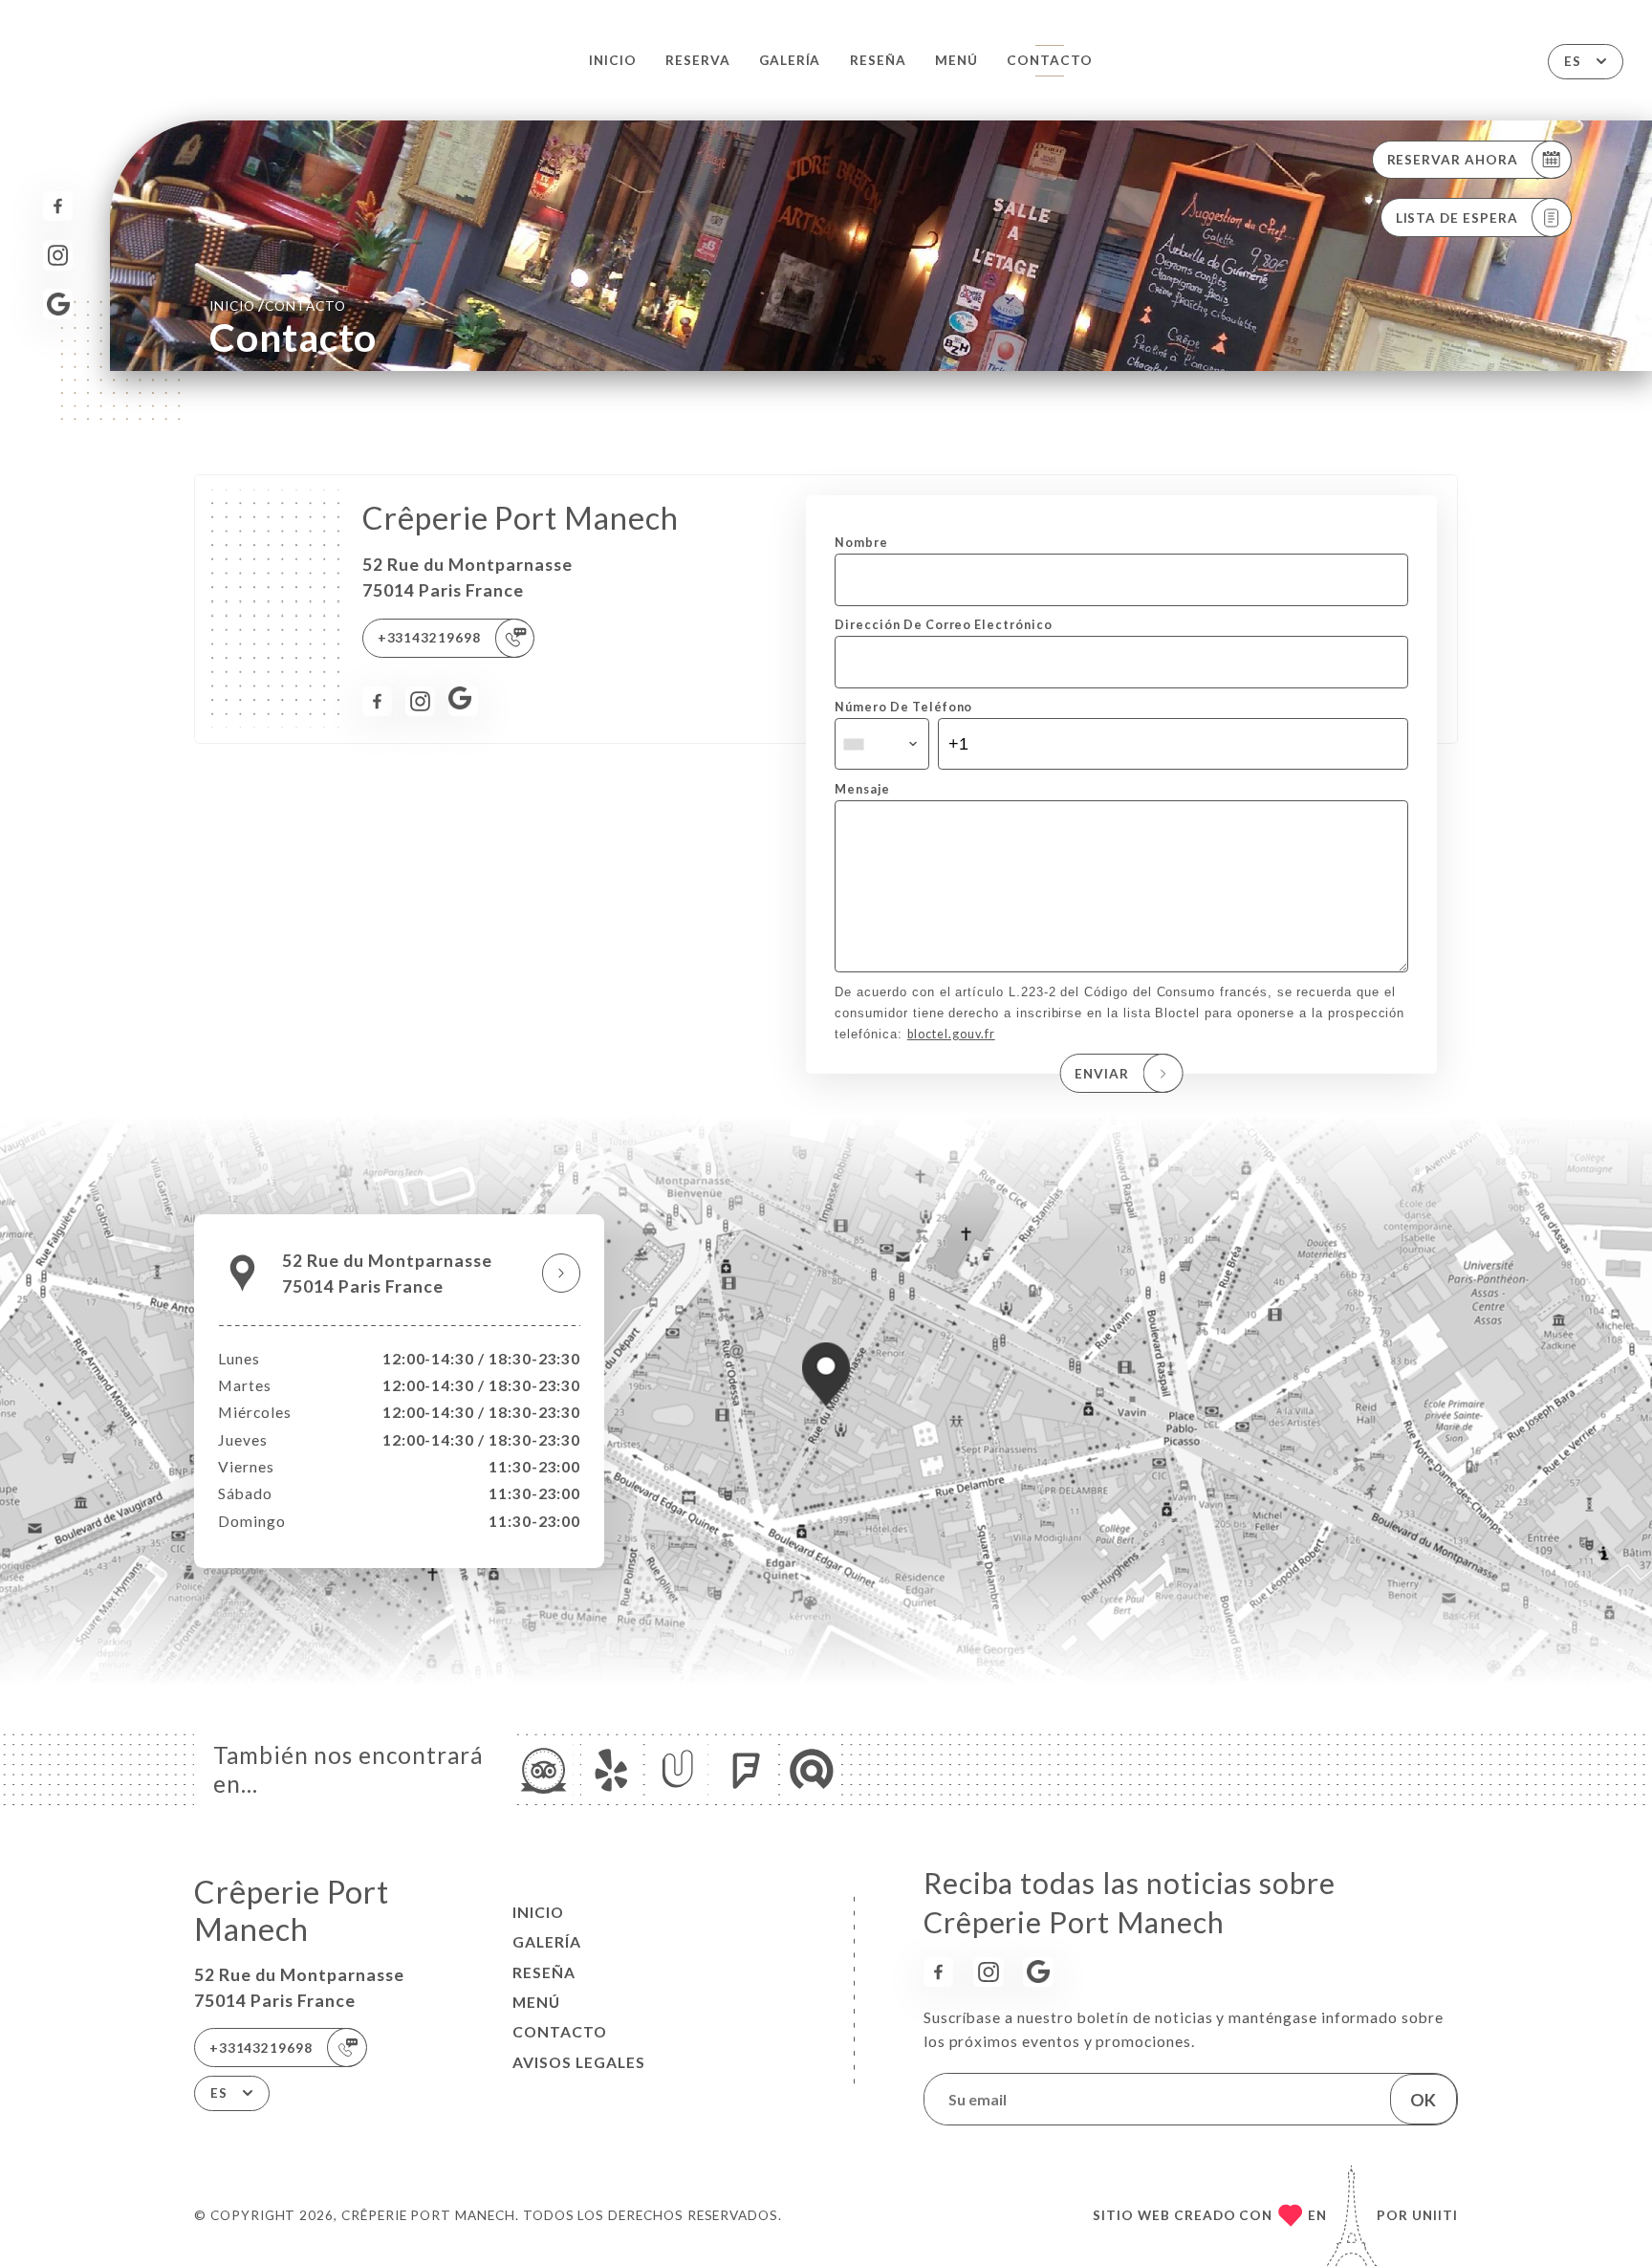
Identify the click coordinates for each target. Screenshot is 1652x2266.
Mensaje (862, 789)
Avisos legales (579, 2062)
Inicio (613, 60)
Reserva (698, 60)
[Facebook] (58, 206)
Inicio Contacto (278, 305)
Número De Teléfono (903, 707)
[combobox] (881, 744)
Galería (790, 60)
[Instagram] (58, 255)
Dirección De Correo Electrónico (943, 625)
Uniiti (1435, 2215)
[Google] (58, 304)
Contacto (1050, 60)
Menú (956, 60)
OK (1423, 2100)
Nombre (861, 543)
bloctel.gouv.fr (951, 1034)
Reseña (878, 60)
